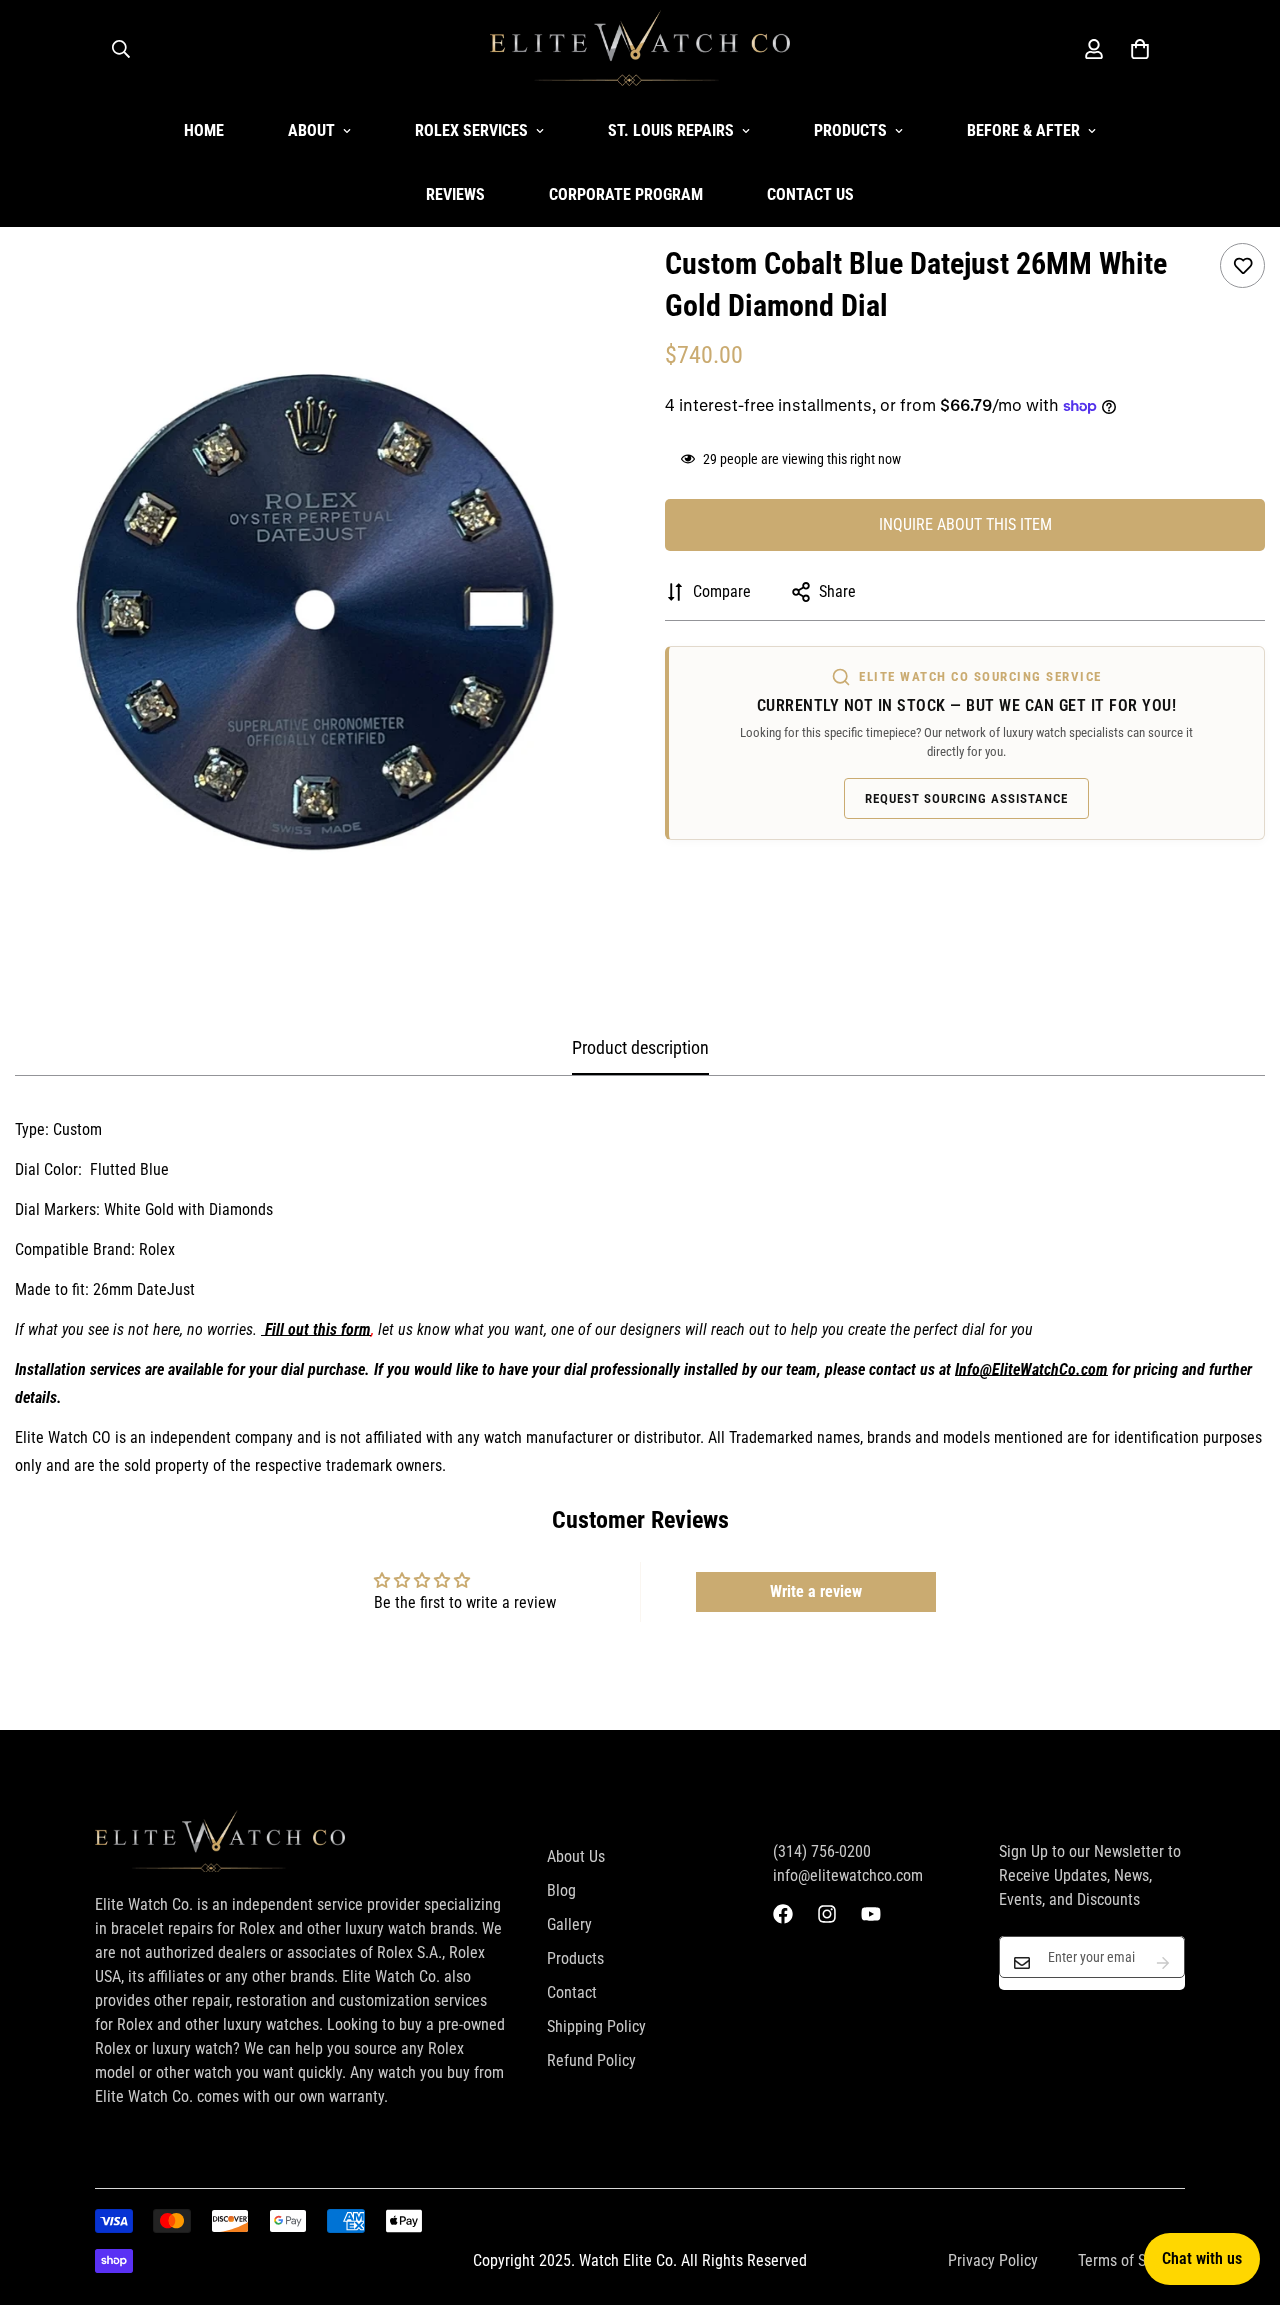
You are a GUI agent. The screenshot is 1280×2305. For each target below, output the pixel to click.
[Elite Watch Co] (640, 49)
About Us (576, 1856)
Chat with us (1202, 2258)
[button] (1140, 49)
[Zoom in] (572, 285)
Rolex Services (471, 130)
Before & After (1023, 130)
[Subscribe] (1163, 1963)
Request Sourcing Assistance (966, 798)
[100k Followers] (827, 1914)
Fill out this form (318, 1329)
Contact (572, 1992)
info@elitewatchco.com (848, 1875)
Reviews (455, 194)
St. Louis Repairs (671, 130)
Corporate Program (626, 194)
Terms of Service (1131, 2260)
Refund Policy (591, 2060)
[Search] (121, 49)
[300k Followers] (783, 1914)
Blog (561, 1890)
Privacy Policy (993, 2260)
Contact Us (810, 194)
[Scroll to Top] (1241, 2196)
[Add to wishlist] (1242, 265)
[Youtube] (871, 1914)
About (311, 130)
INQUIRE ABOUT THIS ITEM (965, 524)
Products (850, 130)
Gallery (569, 1924)
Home (204, 130)
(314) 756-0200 (822, 1851)
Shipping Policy (596, 2026)
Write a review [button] (816, 1591)
